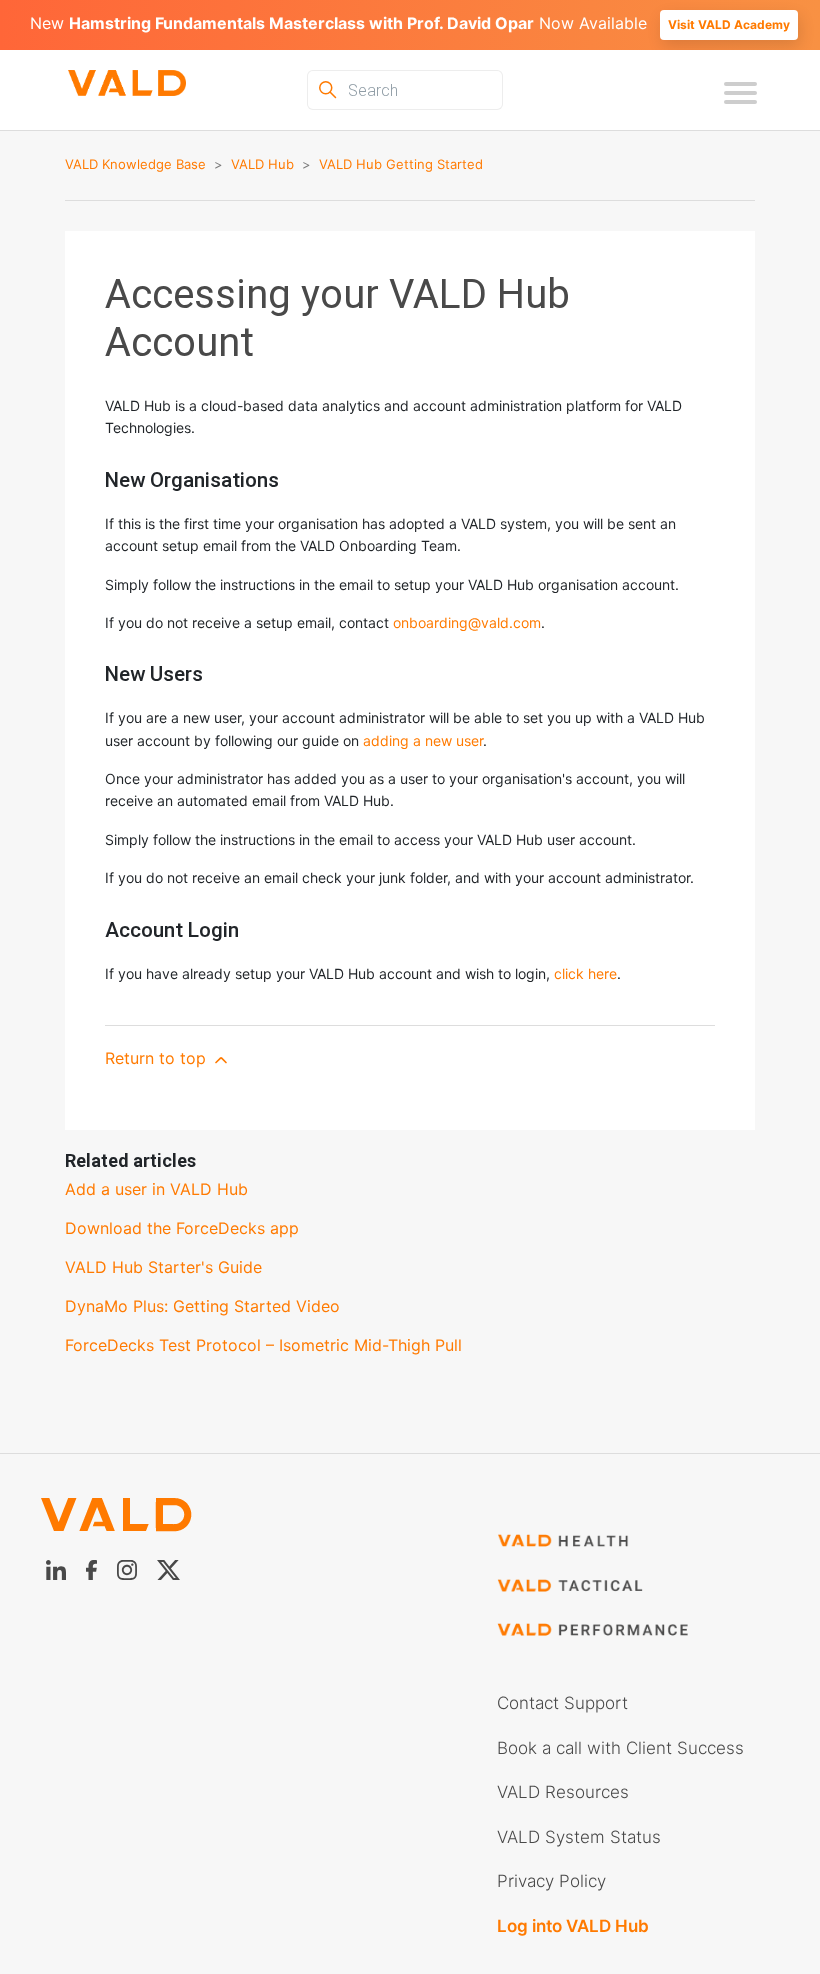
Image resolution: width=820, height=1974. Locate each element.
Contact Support (562, 1703)
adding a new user (423, 740)
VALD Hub (262, 164)
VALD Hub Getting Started (401, 164)
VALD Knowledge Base (135, 164)
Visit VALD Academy (729, 24)
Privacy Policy (551, 1881)
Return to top (158, 1058)
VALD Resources (563, 1792)
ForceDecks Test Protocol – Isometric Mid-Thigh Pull (263, 1345)
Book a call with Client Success (620, 1748)
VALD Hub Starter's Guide (163, 1267)
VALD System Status (579, 1837)
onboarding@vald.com (467, 622)
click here (585, 973)
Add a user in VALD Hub (156, 1189)
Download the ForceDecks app (182, 1228)
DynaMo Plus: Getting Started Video (202, 1306)
